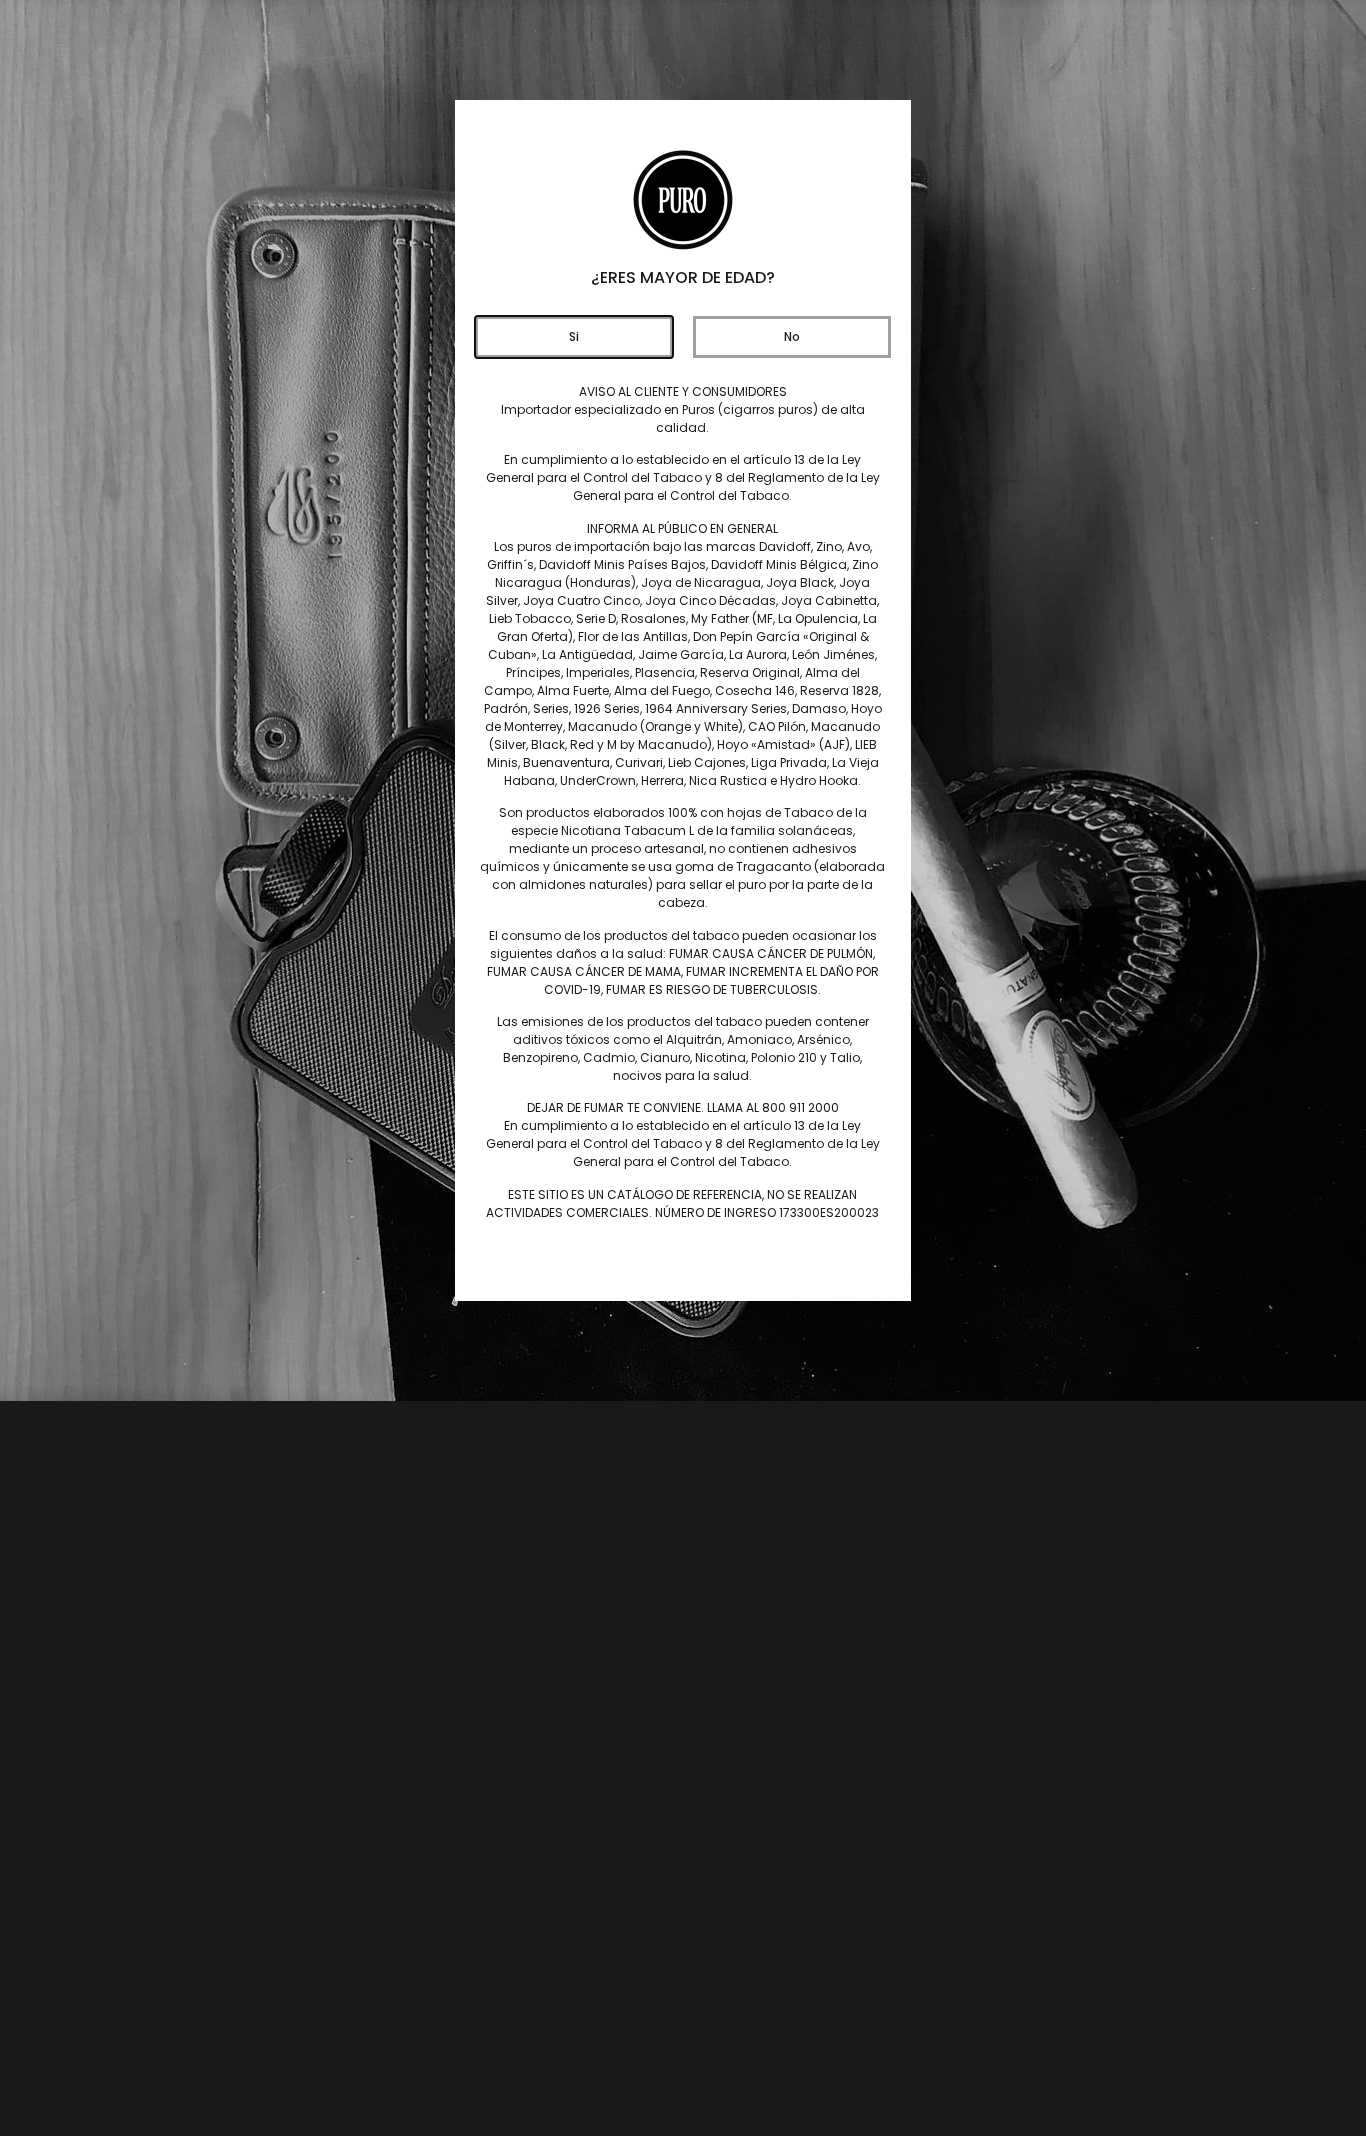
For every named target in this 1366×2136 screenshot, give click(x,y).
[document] (683, 1068)
